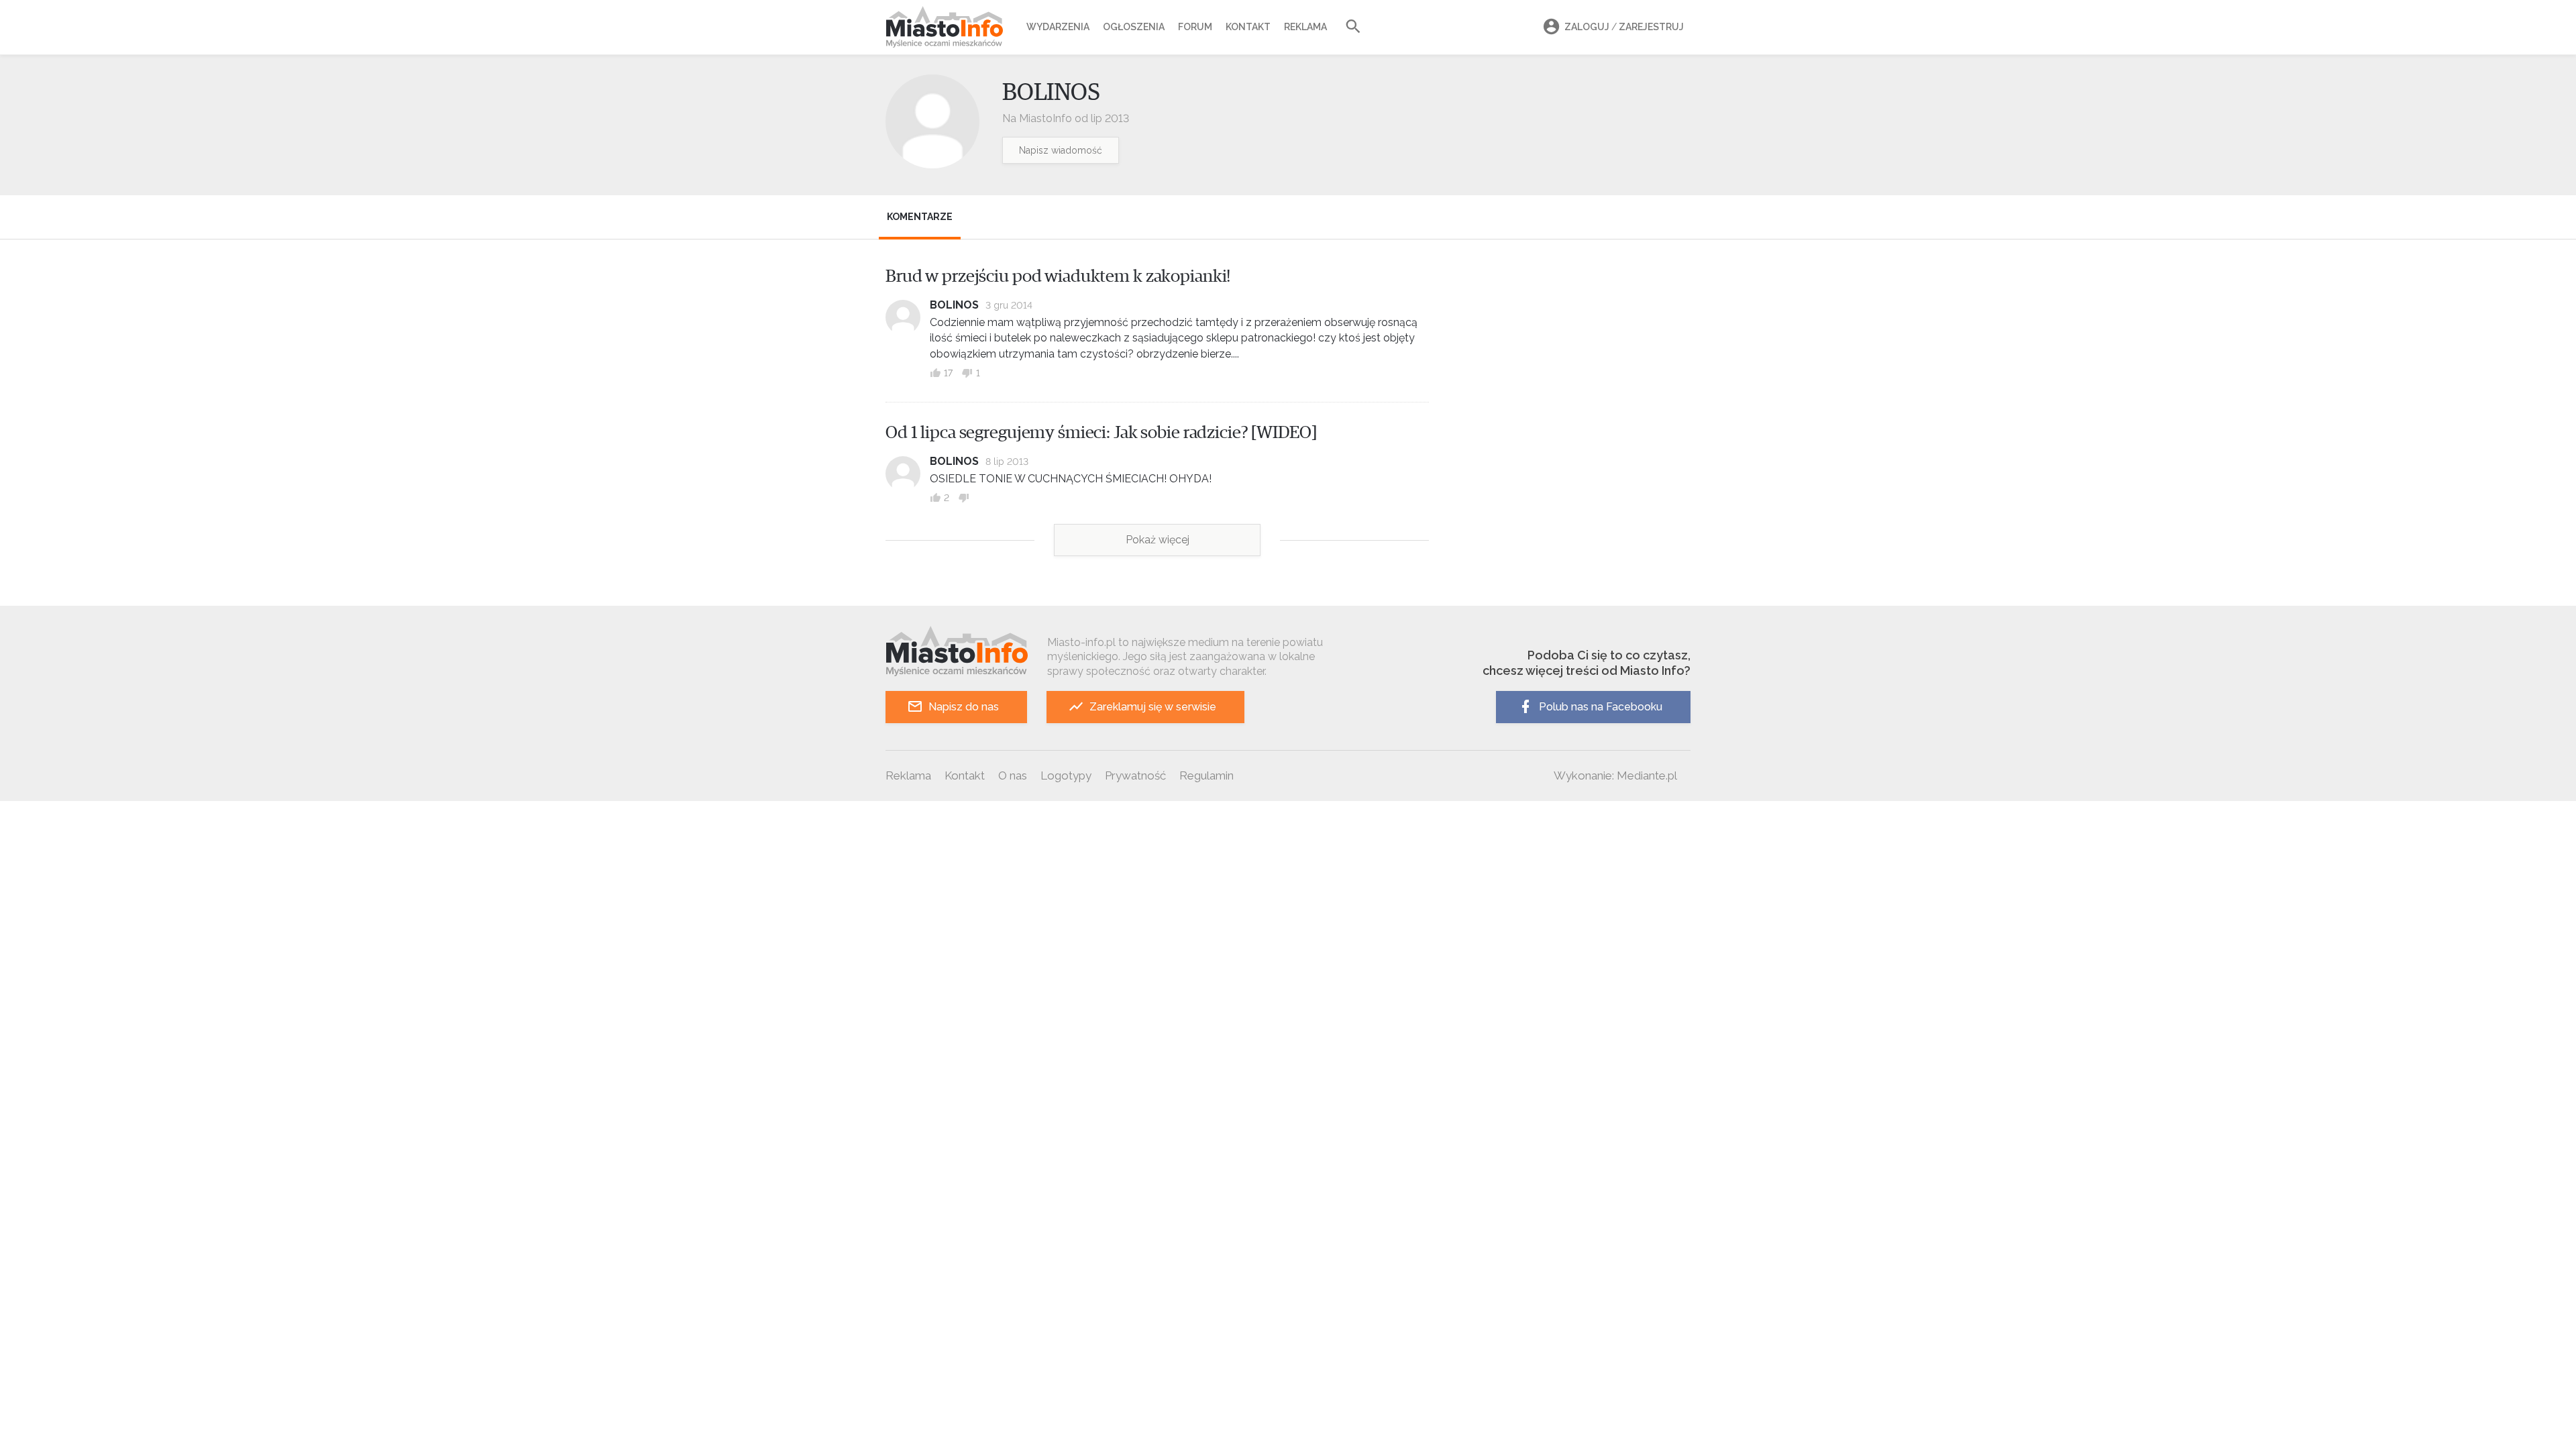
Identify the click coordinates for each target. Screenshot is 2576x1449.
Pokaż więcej (1158, 540)
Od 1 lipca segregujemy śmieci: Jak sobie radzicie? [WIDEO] (1101, 433)
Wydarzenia (1058, 27)
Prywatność (1135, 775)
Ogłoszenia (1134, 27)
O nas (1013, 775)
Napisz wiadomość (1061, 150)
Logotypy (1066, 775)
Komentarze (920, 217)
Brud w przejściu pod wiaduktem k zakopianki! (1058, 276)
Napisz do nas (964, 707)
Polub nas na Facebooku (1601, 707)
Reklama (1305, 27)
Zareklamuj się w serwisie (1153, 707)
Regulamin (1206, 775)
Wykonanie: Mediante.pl (1615, 775)
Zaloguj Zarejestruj (1624, 27)
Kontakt (1248, 27)
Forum (1195, 27)
